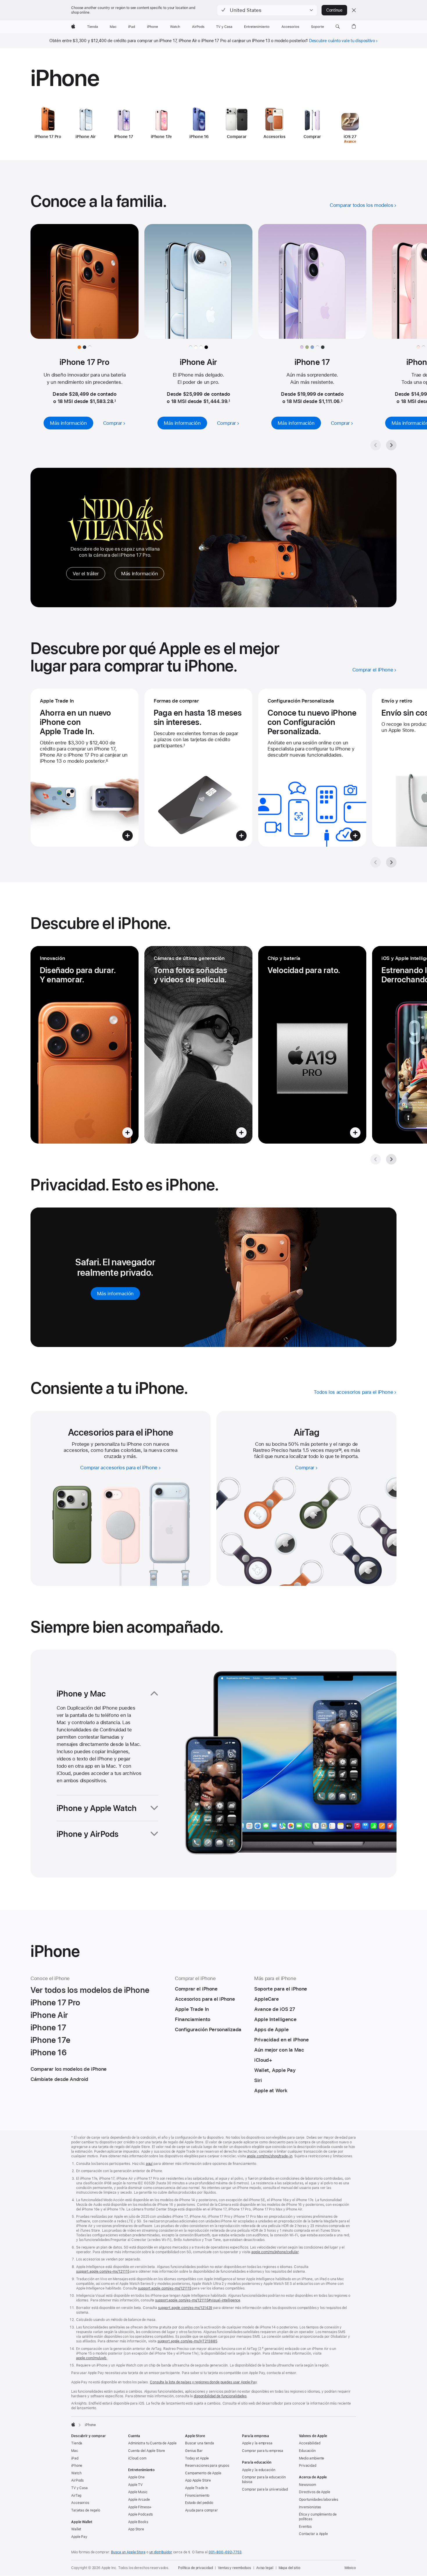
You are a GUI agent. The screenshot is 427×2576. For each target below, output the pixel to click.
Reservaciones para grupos (207, 2466)
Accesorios (80, 2503)
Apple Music (138, 2492)
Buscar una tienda (200, 2443)
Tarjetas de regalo (86, 2510)
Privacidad (308, 2466)
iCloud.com (137, 2458)
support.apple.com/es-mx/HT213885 (187, 2341)
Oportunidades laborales (319, 2500)
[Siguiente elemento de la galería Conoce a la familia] (391, 445)
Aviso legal (265, 2568)
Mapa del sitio (289, 2568)
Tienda (77, 2443)
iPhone (77, 2466)
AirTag (76, 2496)
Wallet (76, 2529)
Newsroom (307, 2485)
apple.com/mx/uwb (92, 2358)
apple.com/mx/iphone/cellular (275, 2252)
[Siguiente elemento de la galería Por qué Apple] (391, 862)
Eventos (305, 2527)
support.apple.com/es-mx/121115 (165, 2288)
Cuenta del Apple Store (147, 2451)
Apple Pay (79, 2537)
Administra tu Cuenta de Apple (152, 2443)
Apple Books (138, 2522)
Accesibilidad (310, 2443)
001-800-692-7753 (225, 2552)
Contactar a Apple (313, 2534)
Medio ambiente (312, 2458)
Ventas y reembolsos (234, 2568)
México (350, 2568)
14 (340, 1450)
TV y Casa (79, 2488)
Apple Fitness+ (140, 2507)
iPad (75, 2458)
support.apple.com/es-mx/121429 (185, 2308)
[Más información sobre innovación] (85, 1045)
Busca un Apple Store (128, 2552)
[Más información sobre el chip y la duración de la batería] (312, 1045)
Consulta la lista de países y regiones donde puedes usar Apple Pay (203, 2382)
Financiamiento (197, 2496)
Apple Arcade (139, 2500)
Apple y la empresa (257, 2443)
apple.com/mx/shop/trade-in (270, 2156)
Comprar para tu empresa (263, 2451)
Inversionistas (310, 2507)
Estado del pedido (199, 2503)
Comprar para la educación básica (264, 2480)
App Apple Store (198, 2480)
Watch (76, 2473)
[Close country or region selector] (354, 10)
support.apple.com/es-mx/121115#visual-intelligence (198, 2300)
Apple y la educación (259, 2470)
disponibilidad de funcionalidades (220, 2396)
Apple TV (135, 2485)
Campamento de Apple (203, 2473)
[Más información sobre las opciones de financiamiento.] (198, 768)
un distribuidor (161, 2552)
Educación (307, 2451)
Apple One (136, 2477)
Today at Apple (197, 2458)
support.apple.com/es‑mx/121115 (103, 2272)
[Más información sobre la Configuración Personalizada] (312, 768)
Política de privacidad (195, 2568)
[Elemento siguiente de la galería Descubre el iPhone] (391, 1159)
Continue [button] (334, 10)
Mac (75, 2451)
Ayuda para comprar (201, 2510)
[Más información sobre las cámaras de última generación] (198, 1045)
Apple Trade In (197, 2488)
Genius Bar (194, 2451)
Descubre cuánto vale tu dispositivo (342, 41)
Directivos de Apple (315, 2492)
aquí (149, 2164)
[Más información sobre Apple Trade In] (85, 768)
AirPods (77, 2480)
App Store (136, 2529)
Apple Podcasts (140, 2514)
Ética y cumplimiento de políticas (318, 2517)
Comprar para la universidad (265, 2489)
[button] (267, 10)
